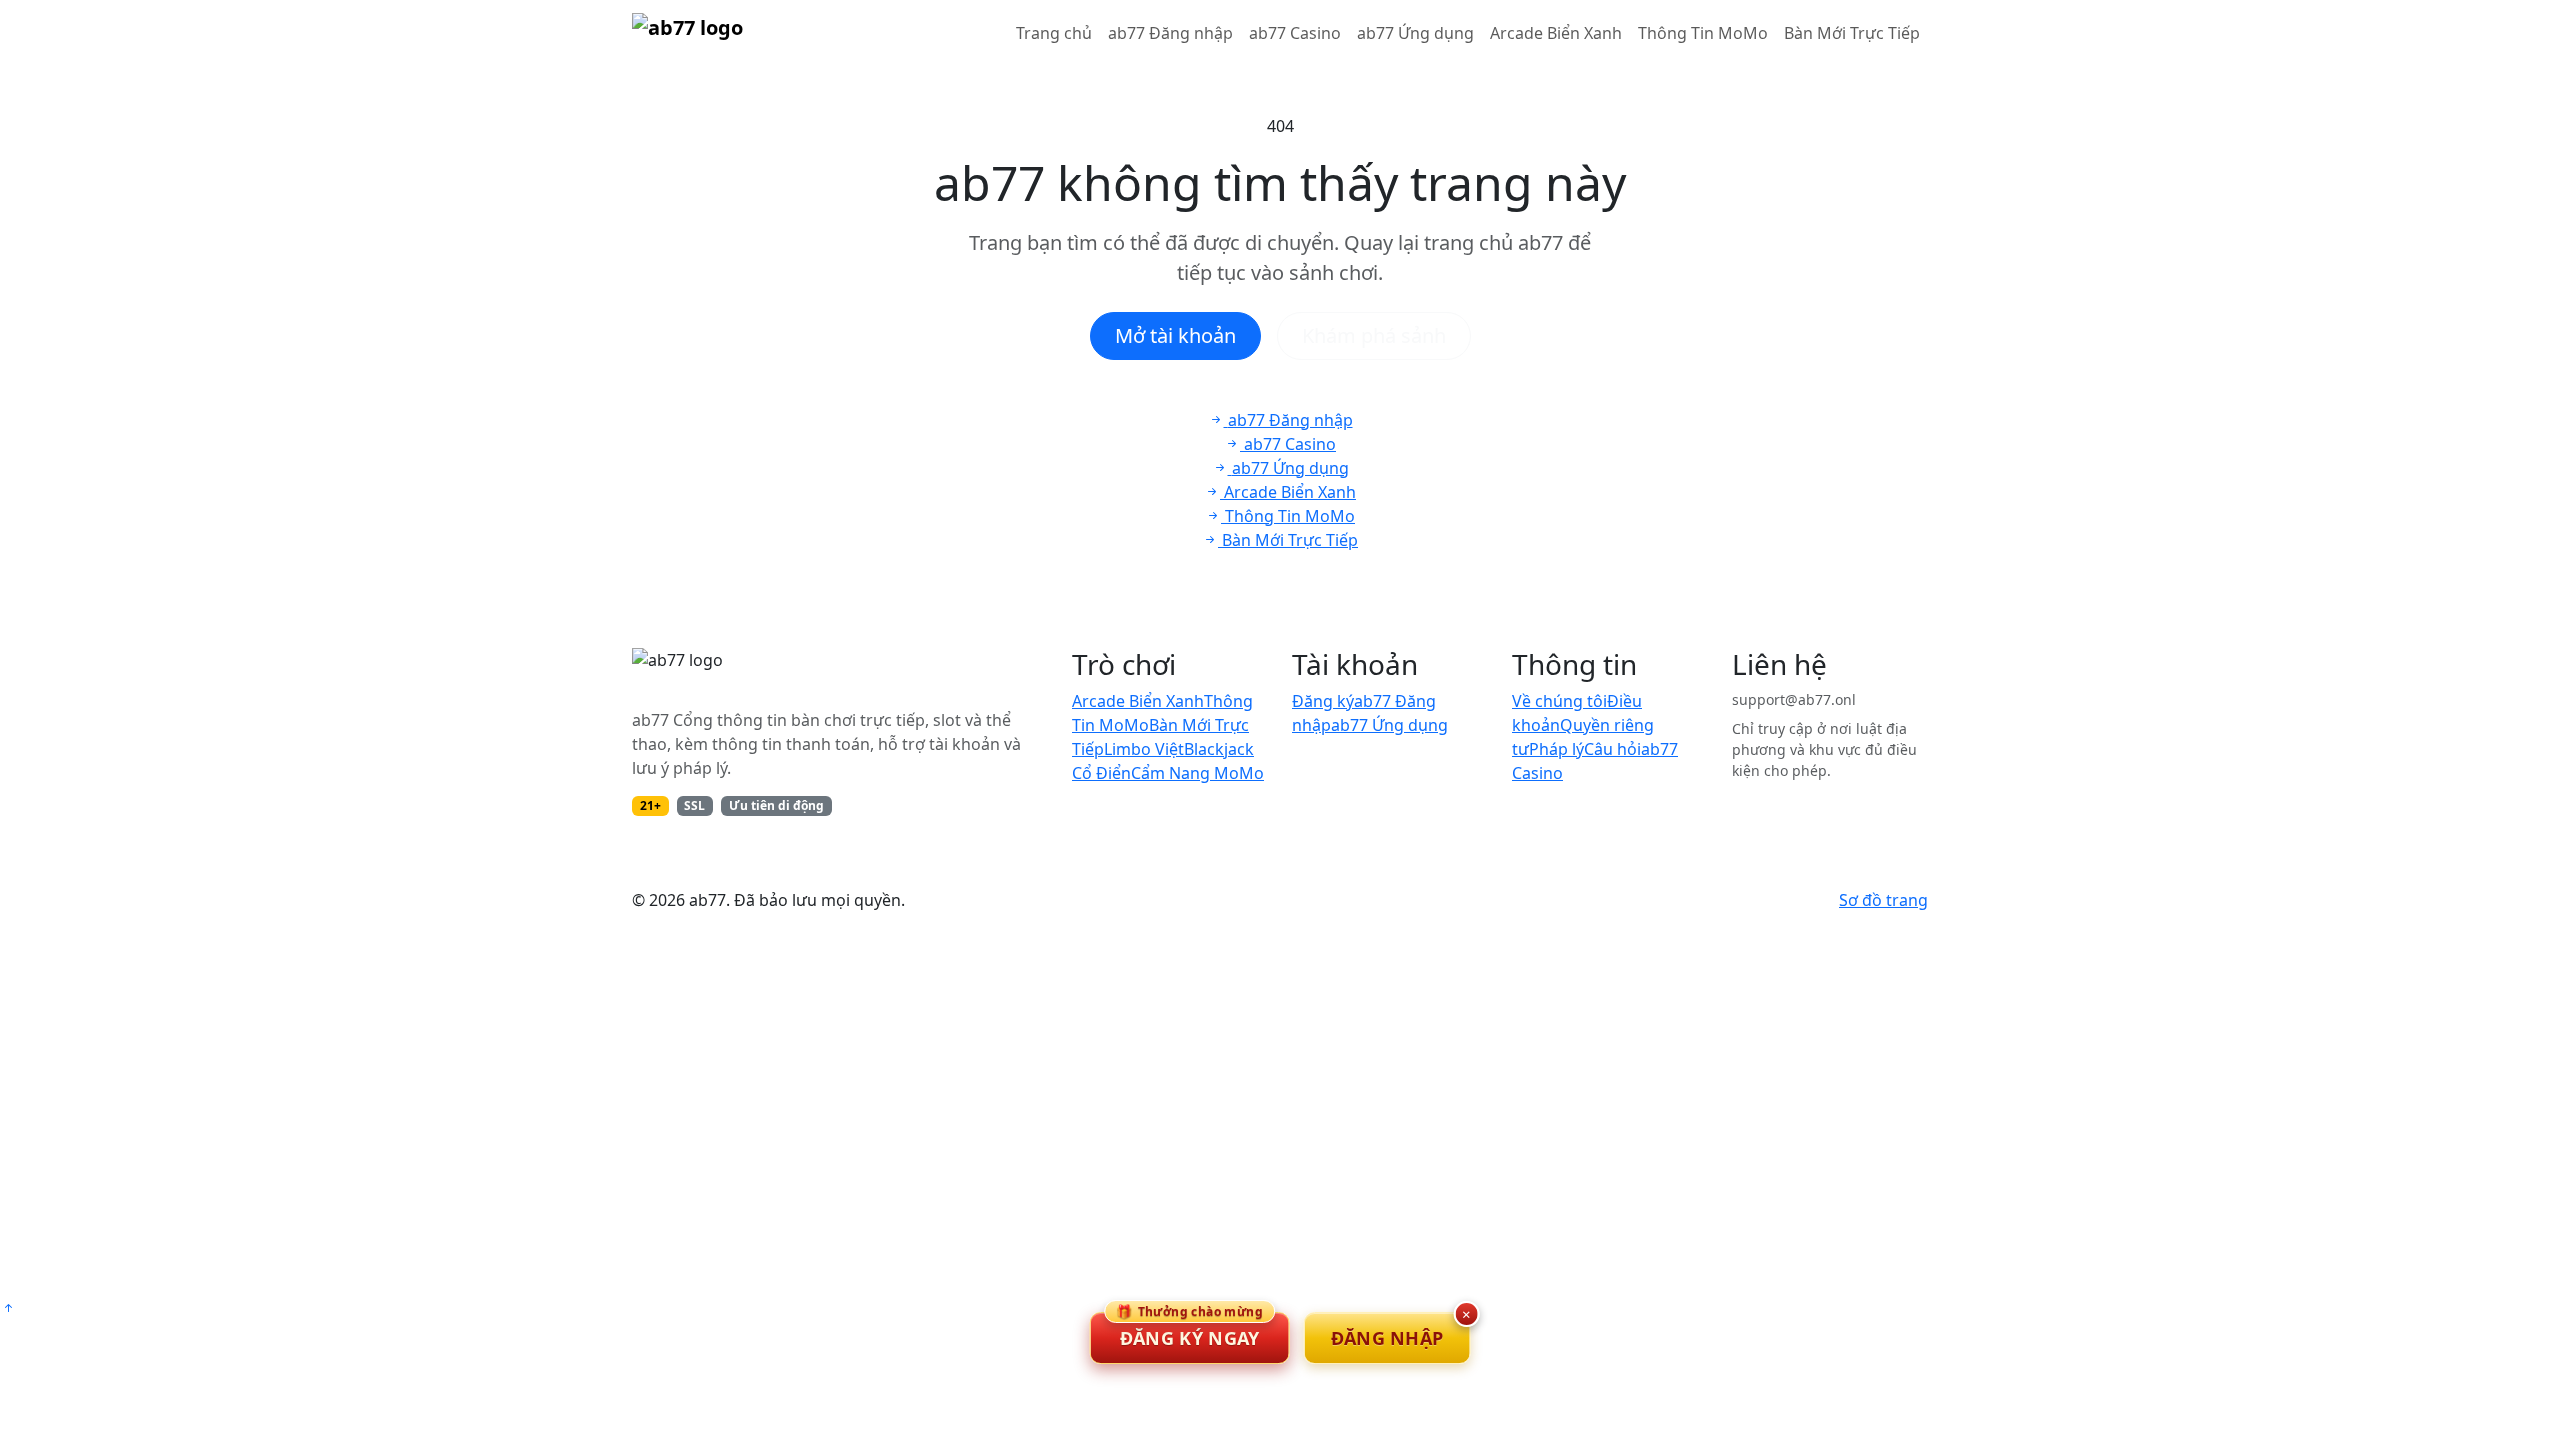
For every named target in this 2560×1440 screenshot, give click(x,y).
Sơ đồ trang (1883, 900)
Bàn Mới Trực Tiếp (1852, 33)
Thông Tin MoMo (1703, 33)
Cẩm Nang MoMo (1197, 773)
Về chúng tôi (1559, 701)
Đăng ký (1323, 701)
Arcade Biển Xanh (1556, 33)
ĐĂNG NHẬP (1387, 1338)
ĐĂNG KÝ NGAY (1189, 1331)
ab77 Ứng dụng (1415, 33)
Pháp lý (1556, 749)
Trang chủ (1054, 33)
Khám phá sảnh (1374, 335)
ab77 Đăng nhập (1170, 33)
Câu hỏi (1612, 749)
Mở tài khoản (1175, 335)
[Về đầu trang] (8, 1308)
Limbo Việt (1144, 749)
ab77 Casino (1295, 33)
